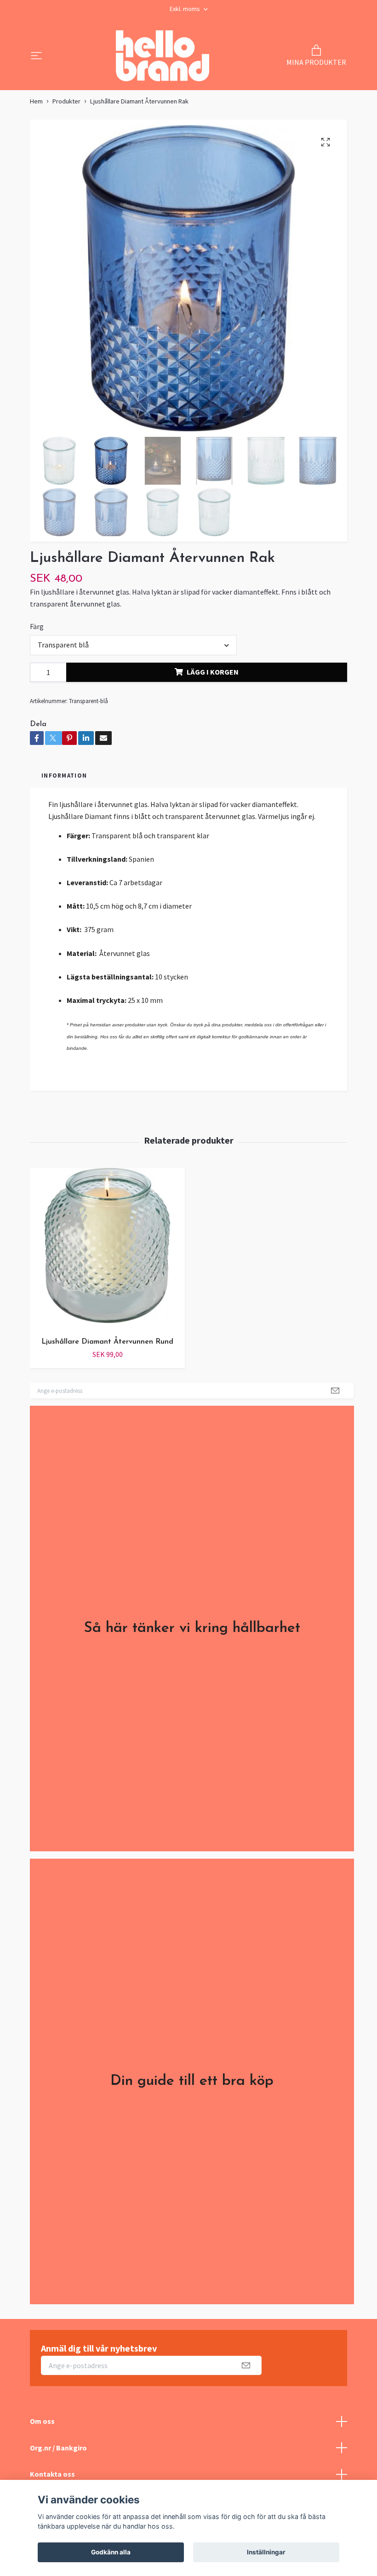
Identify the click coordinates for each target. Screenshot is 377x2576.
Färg (37, 626)
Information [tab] (64, 775)
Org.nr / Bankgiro (58, 2448)
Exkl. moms (186, 9)
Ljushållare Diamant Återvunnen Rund (107, 1342)
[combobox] (133, 645)
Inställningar (266, 2552)
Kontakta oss (52, 2474)
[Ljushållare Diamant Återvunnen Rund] (107, 1249)
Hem (36, 101)
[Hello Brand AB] (162, 57)
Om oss (42, 2421)
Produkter (66, 101)
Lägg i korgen (213, 672)
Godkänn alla (111, 2552)
